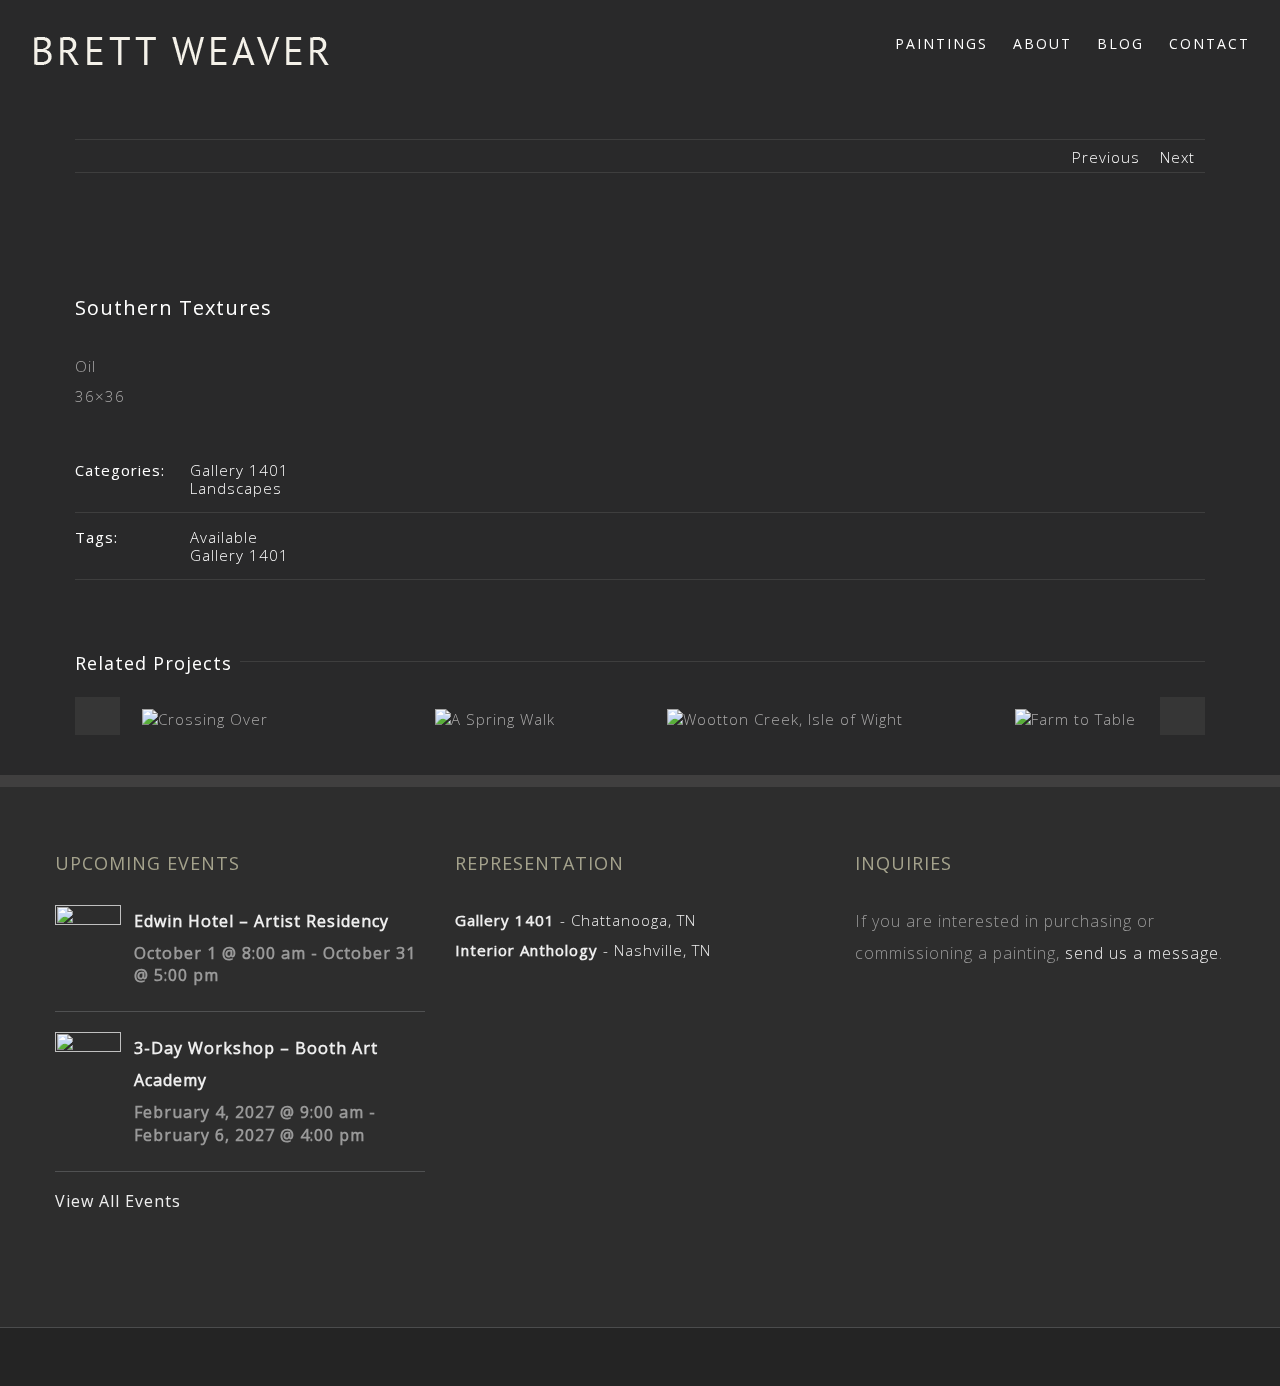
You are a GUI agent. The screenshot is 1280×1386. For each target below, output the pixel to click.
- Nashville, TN (583, 950)
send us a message (1142, 953)
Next (1177, 157)
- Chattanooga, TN (575, 920)
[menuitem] (954, 42)
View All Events (118, 1201)
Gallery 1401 (239, 470)
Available (224, 537)
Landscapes (236, 488)
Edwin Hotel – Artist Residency (261, 921)
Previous (1106, 157)
